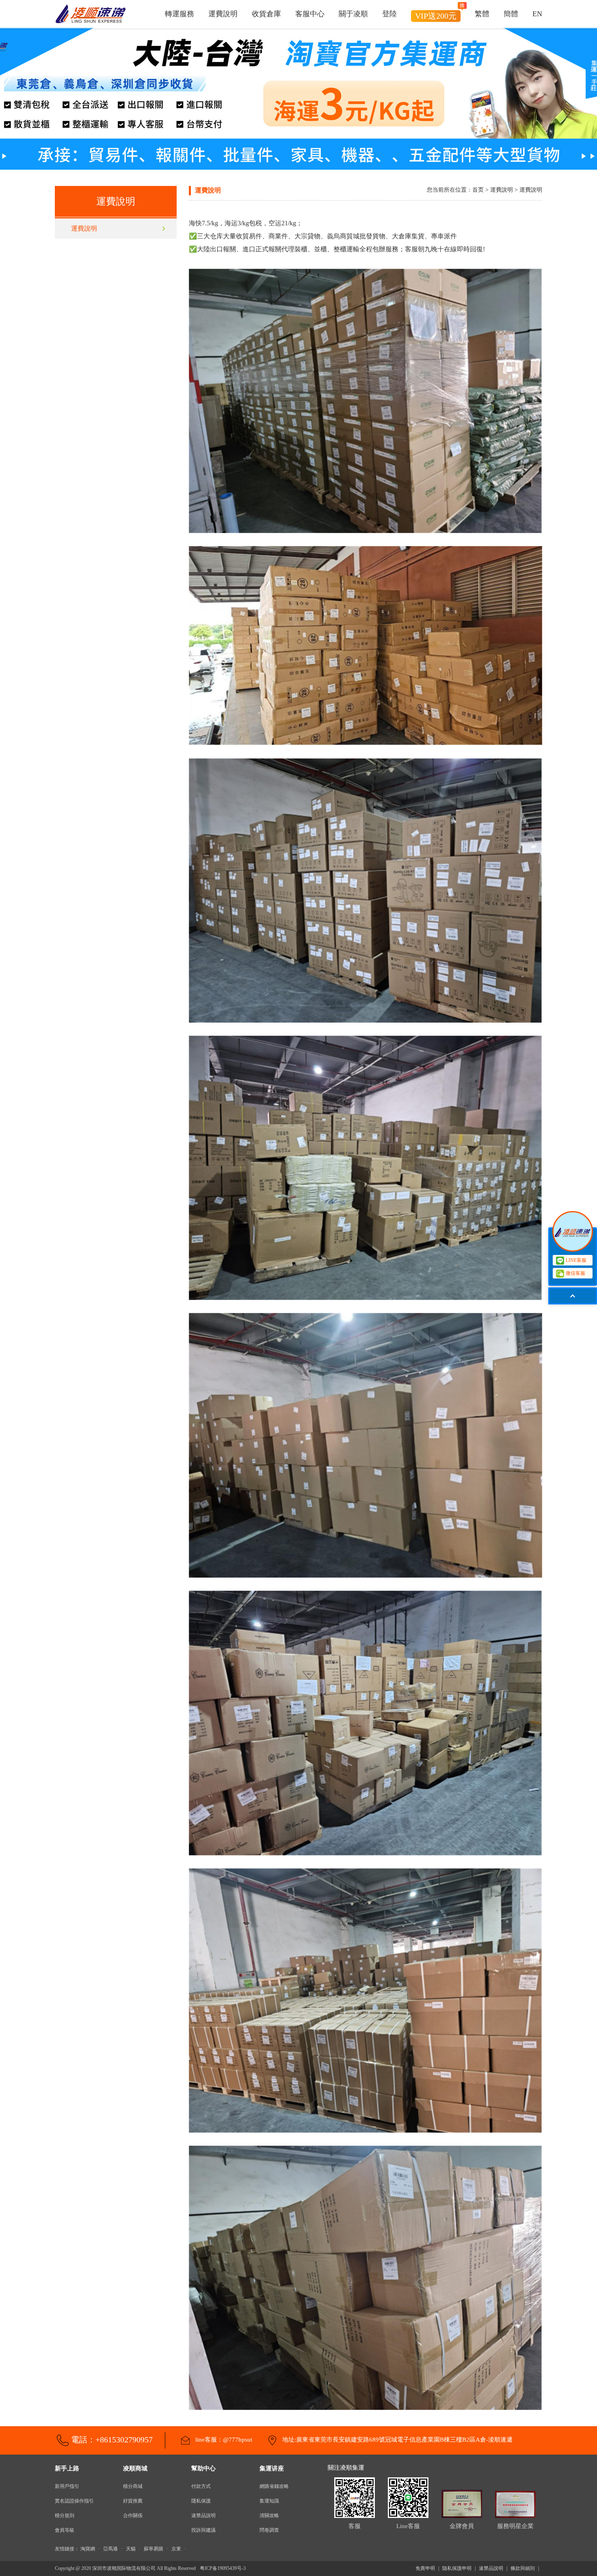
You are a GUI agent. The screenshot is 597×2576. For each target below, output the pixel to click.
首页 (478, 190)
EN (537, 14)
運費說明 (223, 14)
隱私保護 (201, 2501)
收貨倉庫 (266, 14)
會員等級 (65, 2530)
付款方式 (201, 2486)
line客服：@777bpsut (223, 2440)
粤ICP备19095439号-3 (223, 2568)
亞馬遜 (110, 2549)
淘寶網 (88, 2549)
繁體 (482, 14)
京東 (176, 2549)
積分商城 (133, 2486)
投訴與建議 (203, 2530)
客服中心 (310, 14)
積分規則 (65, 2516)
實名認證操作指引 (74, 2501)
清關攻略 (269, 2516)
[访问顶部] (573, 1296)
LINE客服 (576, 1260)
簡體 (511, 14)
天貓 (131, 2549)
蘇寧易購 (154, 2549)
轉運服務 (180, 14)
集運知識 (269, 2501)
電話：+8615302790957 (112, 2440)
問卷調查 (269, 2530)
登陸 (389, 14)
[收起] (573, 1231)
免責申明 (425, 2568)
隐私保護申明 (457, 2568)
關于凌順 (353, 14)
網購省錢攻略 (274, 2486)
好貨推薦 (133, 2501)
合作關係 (133, 2516)
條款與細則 (523, 2568)
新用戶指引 (67, 2486)
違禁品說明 (203, 2516)
